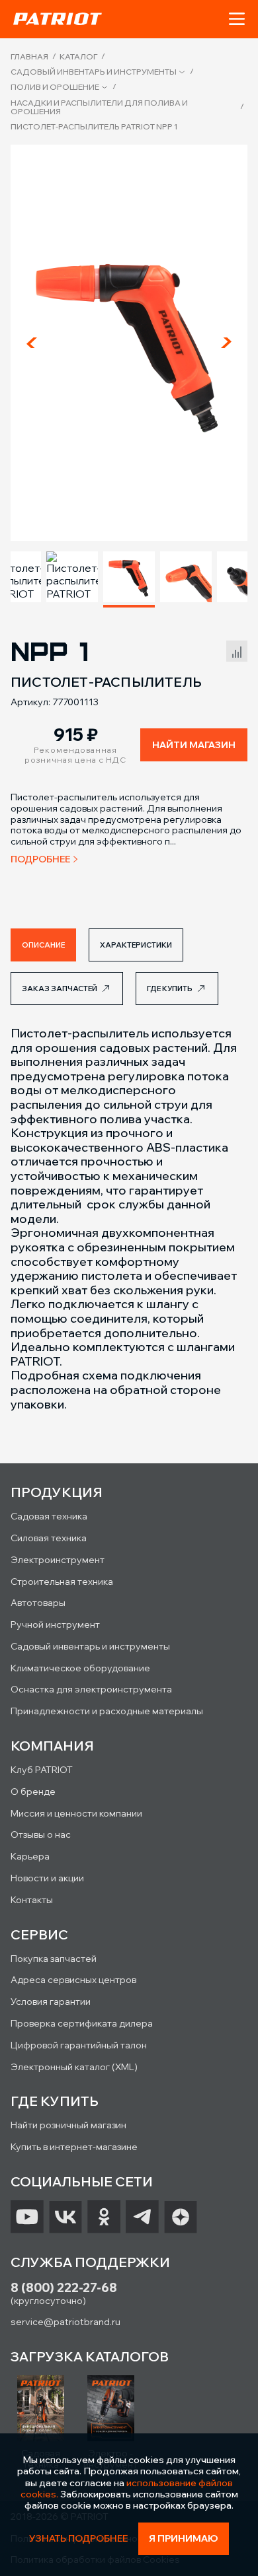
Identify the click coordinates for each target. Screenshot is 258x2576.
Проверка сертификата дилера (82, 2023)
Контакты (32, 1900)
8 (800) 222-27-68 (64, 2288)
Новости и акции (47, 1878)
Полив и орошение (55, 87)
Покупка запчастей (54, 1959)
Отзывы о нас (41, 1834)
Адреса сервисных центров (73, 1980)
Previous (32, 343)
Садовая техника (49, 1516)
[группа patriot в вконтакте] (65, 2217)
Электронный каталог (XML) (74, 2067)
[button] (237, 19)
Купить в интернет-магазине (74, 2147)
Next (226, 343)
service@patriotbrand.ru (65, 2322)
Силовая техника (49, 1538)
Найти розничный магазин (68, 2125)
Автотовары (38, 1603)
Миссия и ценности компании (76, 1813)
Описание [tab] (43, 945)
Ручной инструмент (55, 1624)
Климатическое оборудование (80, 1668)
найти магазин (194, 745)
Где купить (170, 989)
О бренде (33, 1792)
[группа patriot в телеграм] (142, 2217)
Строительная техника (62, 1582)
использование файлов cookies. (127, 2489)
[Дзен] (181, 2217)
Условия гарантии (51, 2002)
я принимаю (184, 2538)
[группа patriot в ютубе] (27, 2217)
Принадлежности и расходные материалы (107, 1711)
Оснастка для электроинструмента (91, 1689)
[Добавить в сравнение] (237, 649)
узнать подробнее (78, 2539)
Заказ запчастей (60, 989)
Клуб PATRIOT (42, 1770)
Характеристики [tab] (136, 945)
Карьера (30, 1856)
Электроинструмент (58, 1560)
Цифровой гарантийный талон (79, 2045)
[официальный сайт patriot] (58, 18)
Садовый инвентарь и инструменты (94, 72)
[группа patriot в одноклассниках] (104, 2217)
